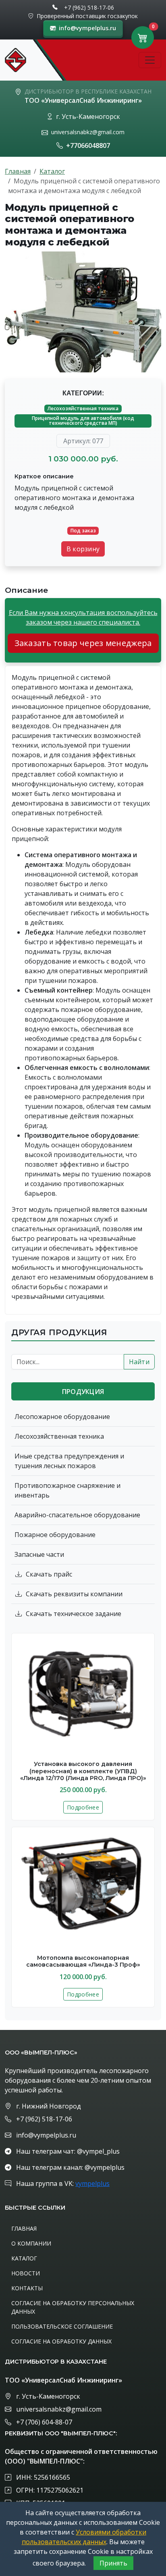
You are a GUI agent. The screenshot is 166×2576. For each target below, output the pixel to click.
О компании (31, 2243)
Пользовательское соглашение (62, 2326)
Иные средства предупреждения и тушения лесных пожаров (69, 1461)
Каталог (52, 171)
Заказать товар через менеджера (83, 643)
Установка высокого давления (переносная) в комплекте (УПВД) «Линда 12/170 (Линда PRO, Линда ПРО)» (83, 1771)
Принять (113, 2563)
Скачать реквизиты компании (74, 1594)
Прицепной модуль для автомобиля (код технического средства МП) (83, 421)
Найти (139, 1362)
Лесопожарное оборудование (62, 1417)
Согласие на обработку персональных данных (73, 2307)
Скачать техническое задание (74, 1614)
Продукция (83, 1392)
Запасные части (39, 1554)
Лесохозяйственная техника (83, 408)
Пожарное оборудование (55, 1535)
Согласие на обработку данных (61, 2341)
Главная (18, 171)
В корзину (83, 549)
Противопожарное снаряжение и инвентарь (67, 1490)
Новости (26, 2273)
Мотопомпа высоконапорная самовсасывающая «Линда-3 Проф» (83, 1961)
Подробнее (83, 1807)
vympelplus (92, 2183)
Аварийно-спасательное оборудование (77, 1515)
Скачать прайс (49, 1574)
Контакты (27, 2288)
